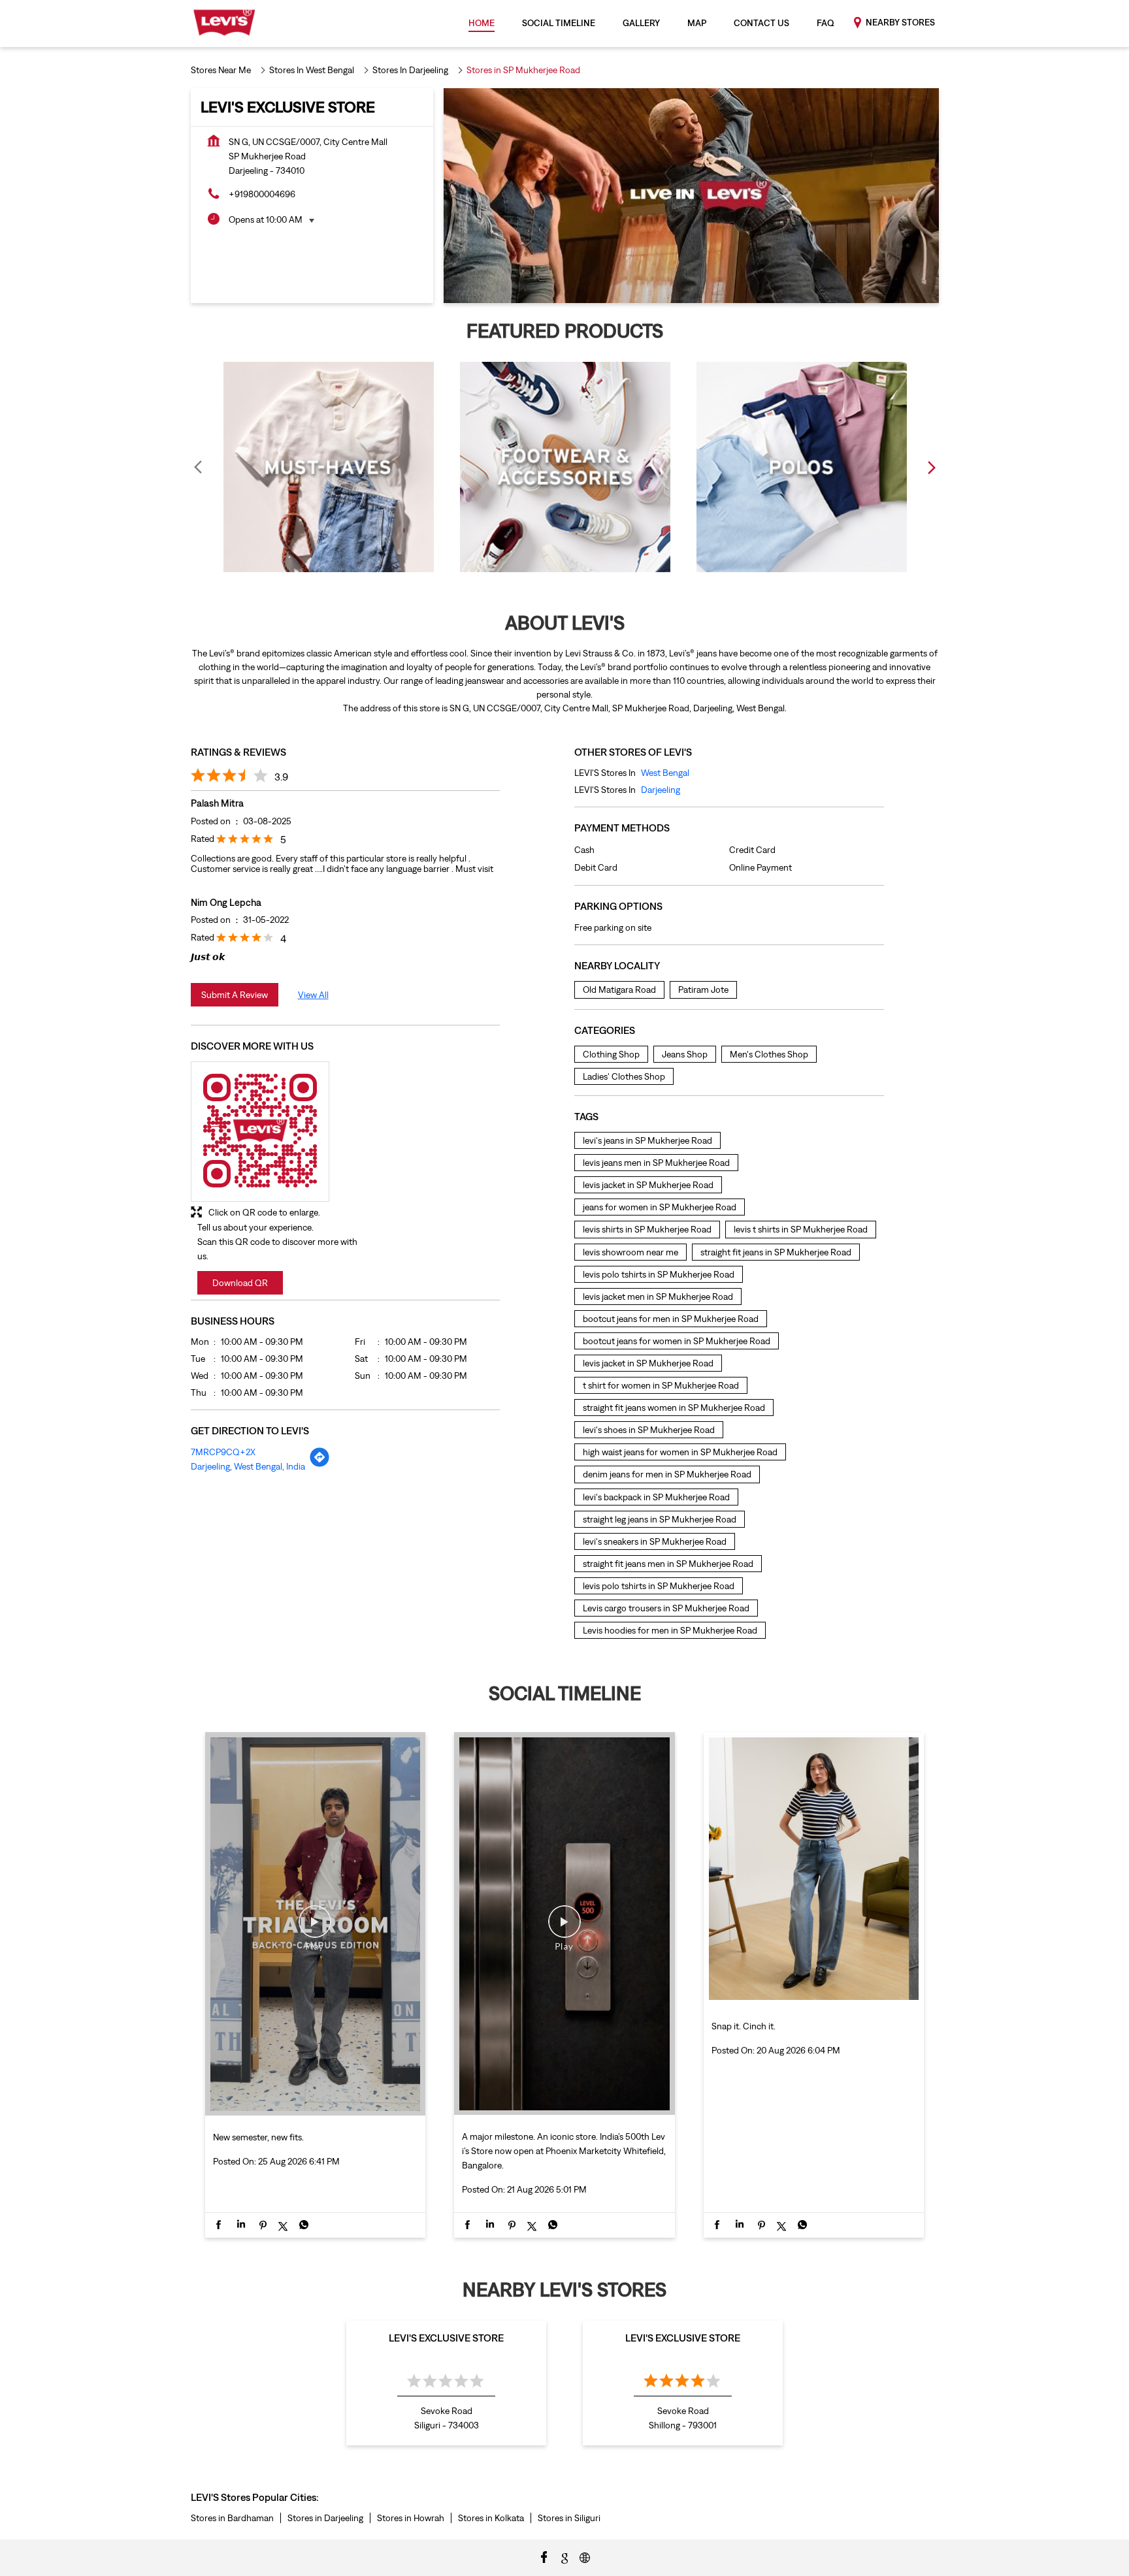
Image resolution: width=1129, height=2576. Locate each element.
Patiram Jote (703, 990)
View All (313, 995)
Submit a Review (235, 995)
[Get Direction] (319, 1464)
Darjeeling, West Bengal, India (248, 1466)
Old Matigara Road (619, 990)
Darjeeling (661, 790)
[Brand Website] (585, 2556)
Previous (199, 467)
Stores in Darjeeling (325, 2518)
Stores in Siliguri (569, 2518)
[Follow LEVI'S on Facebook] (544, 2556)
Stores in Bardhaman (232, 2518)
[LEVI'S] (224, 24)
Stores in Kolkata (491, 2518)
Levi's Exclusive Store (446, 2338)
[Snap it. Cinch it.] (814, 2002)
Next (931, 467)
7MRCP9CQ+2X (223, 1452)
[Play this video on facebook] (315, 1928)
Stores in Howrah (411, 2518)
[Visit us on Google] (564, 2556)
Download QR (240, 1283)
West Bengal (665, 773)
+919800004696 (262, 194)
